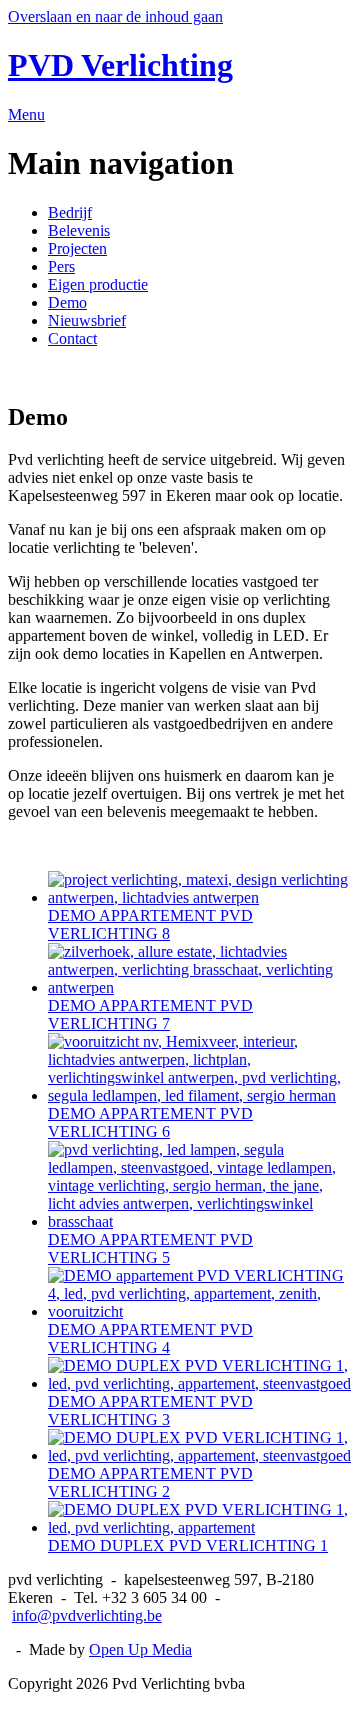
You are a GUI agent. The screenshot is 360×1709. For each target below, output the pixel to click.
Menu (26, 114)
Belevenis (79, 230)
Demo (67, 302)
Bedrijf (70, 212)
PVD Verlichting (120, 65)
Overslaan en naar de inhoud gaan (115, 16)
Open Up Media (140, 1649)
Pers (61, 266)
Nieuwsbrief (87, 320)
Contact (72, 338)
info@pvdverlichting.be (87, 1615)
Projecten (77, 248)
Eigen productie (98, 284)
